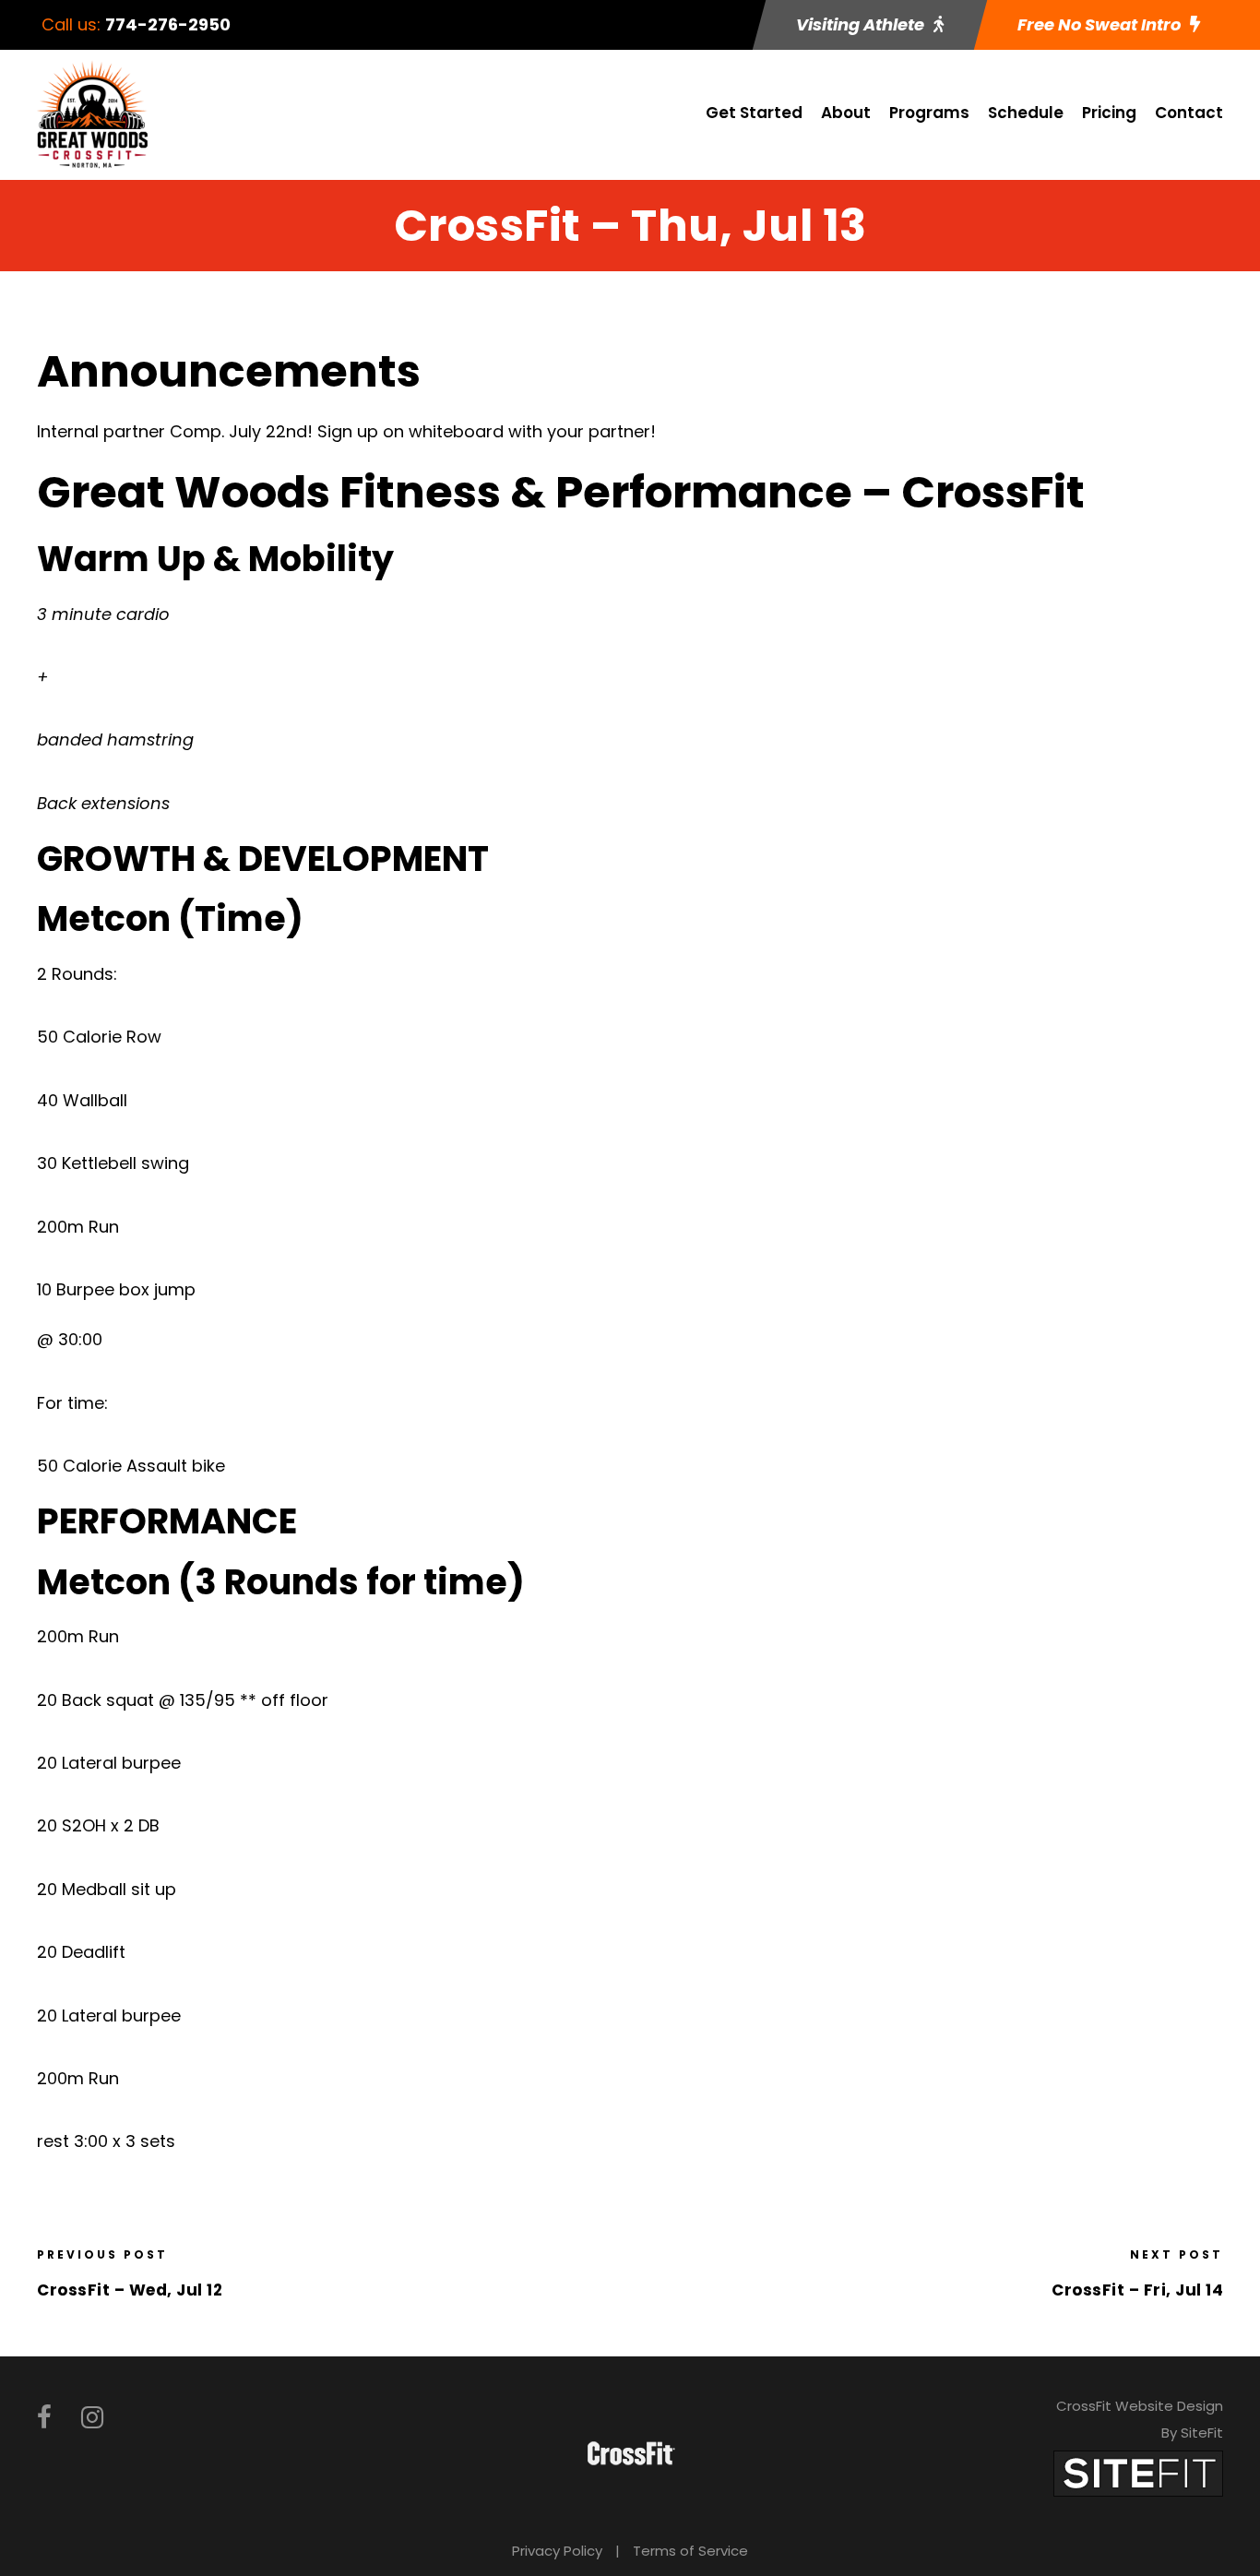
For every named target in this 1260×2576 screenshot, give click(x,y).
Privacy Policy (557, 2551)
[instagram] (92, 2418)
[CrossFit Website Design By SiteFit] (1138, 2473)
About (846, 113)
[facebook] (44, 2418)
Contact (1189, 113)
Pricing (1109, 113)
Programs (929, 113)
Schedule (1026, 113)
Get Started (754, 113)
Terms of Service (690, 2551)
